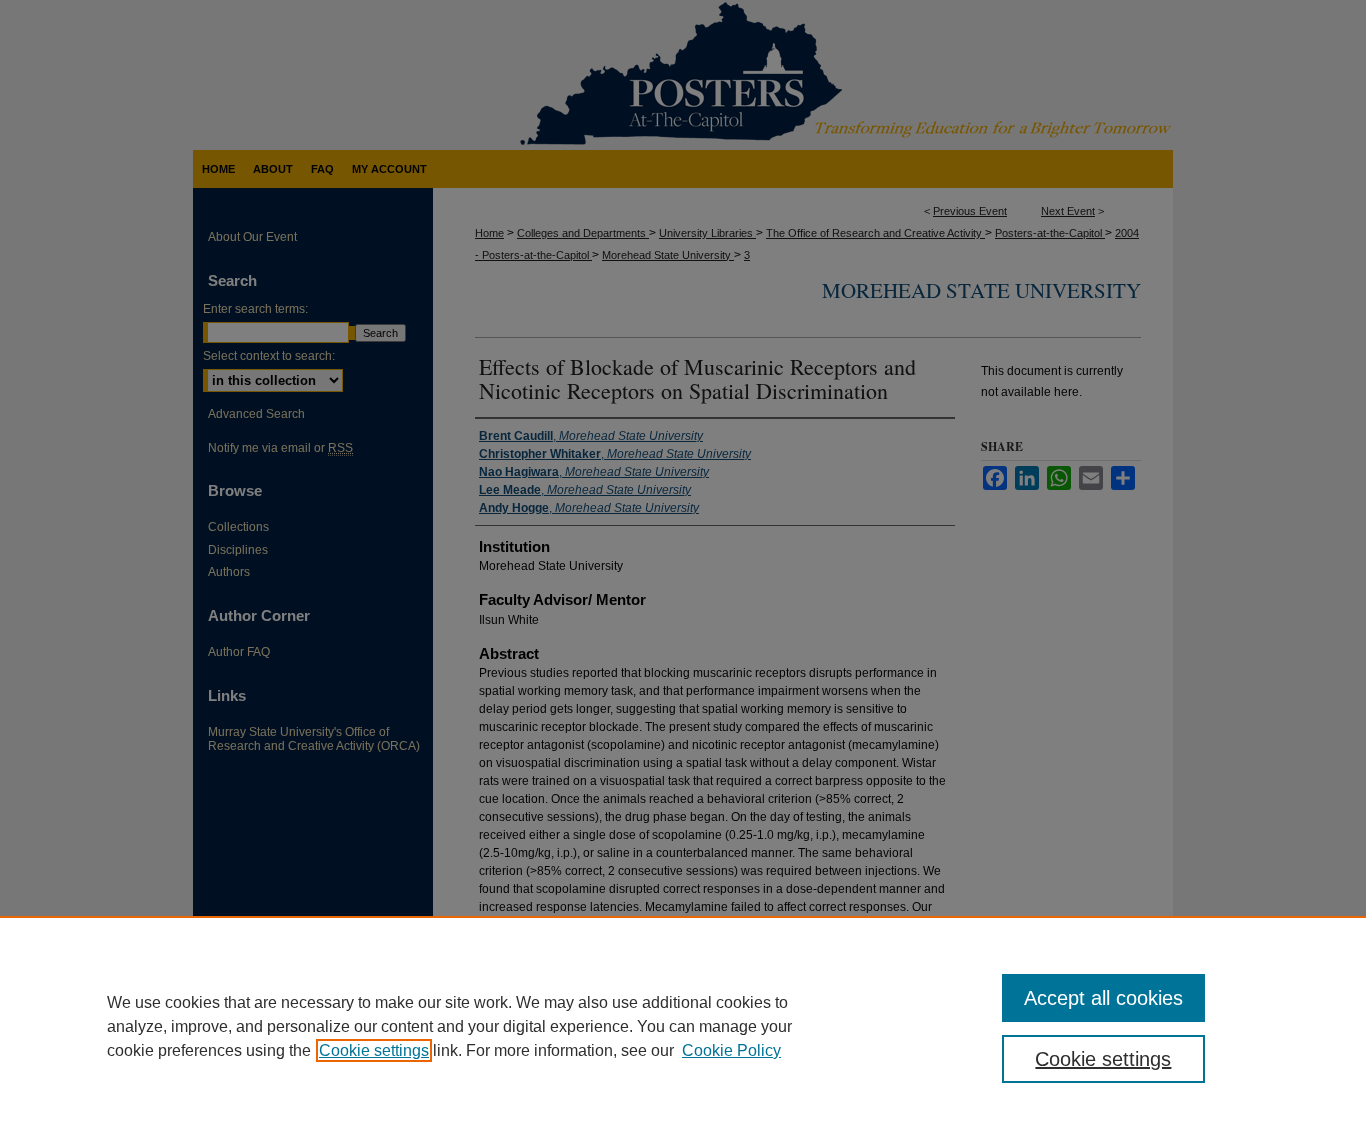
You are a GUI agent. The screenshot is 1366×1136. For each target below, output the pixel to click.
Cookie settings (374, 1050)
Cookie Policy (731, 1050)
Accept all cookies (1103, 998)
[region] (683, 1026)
